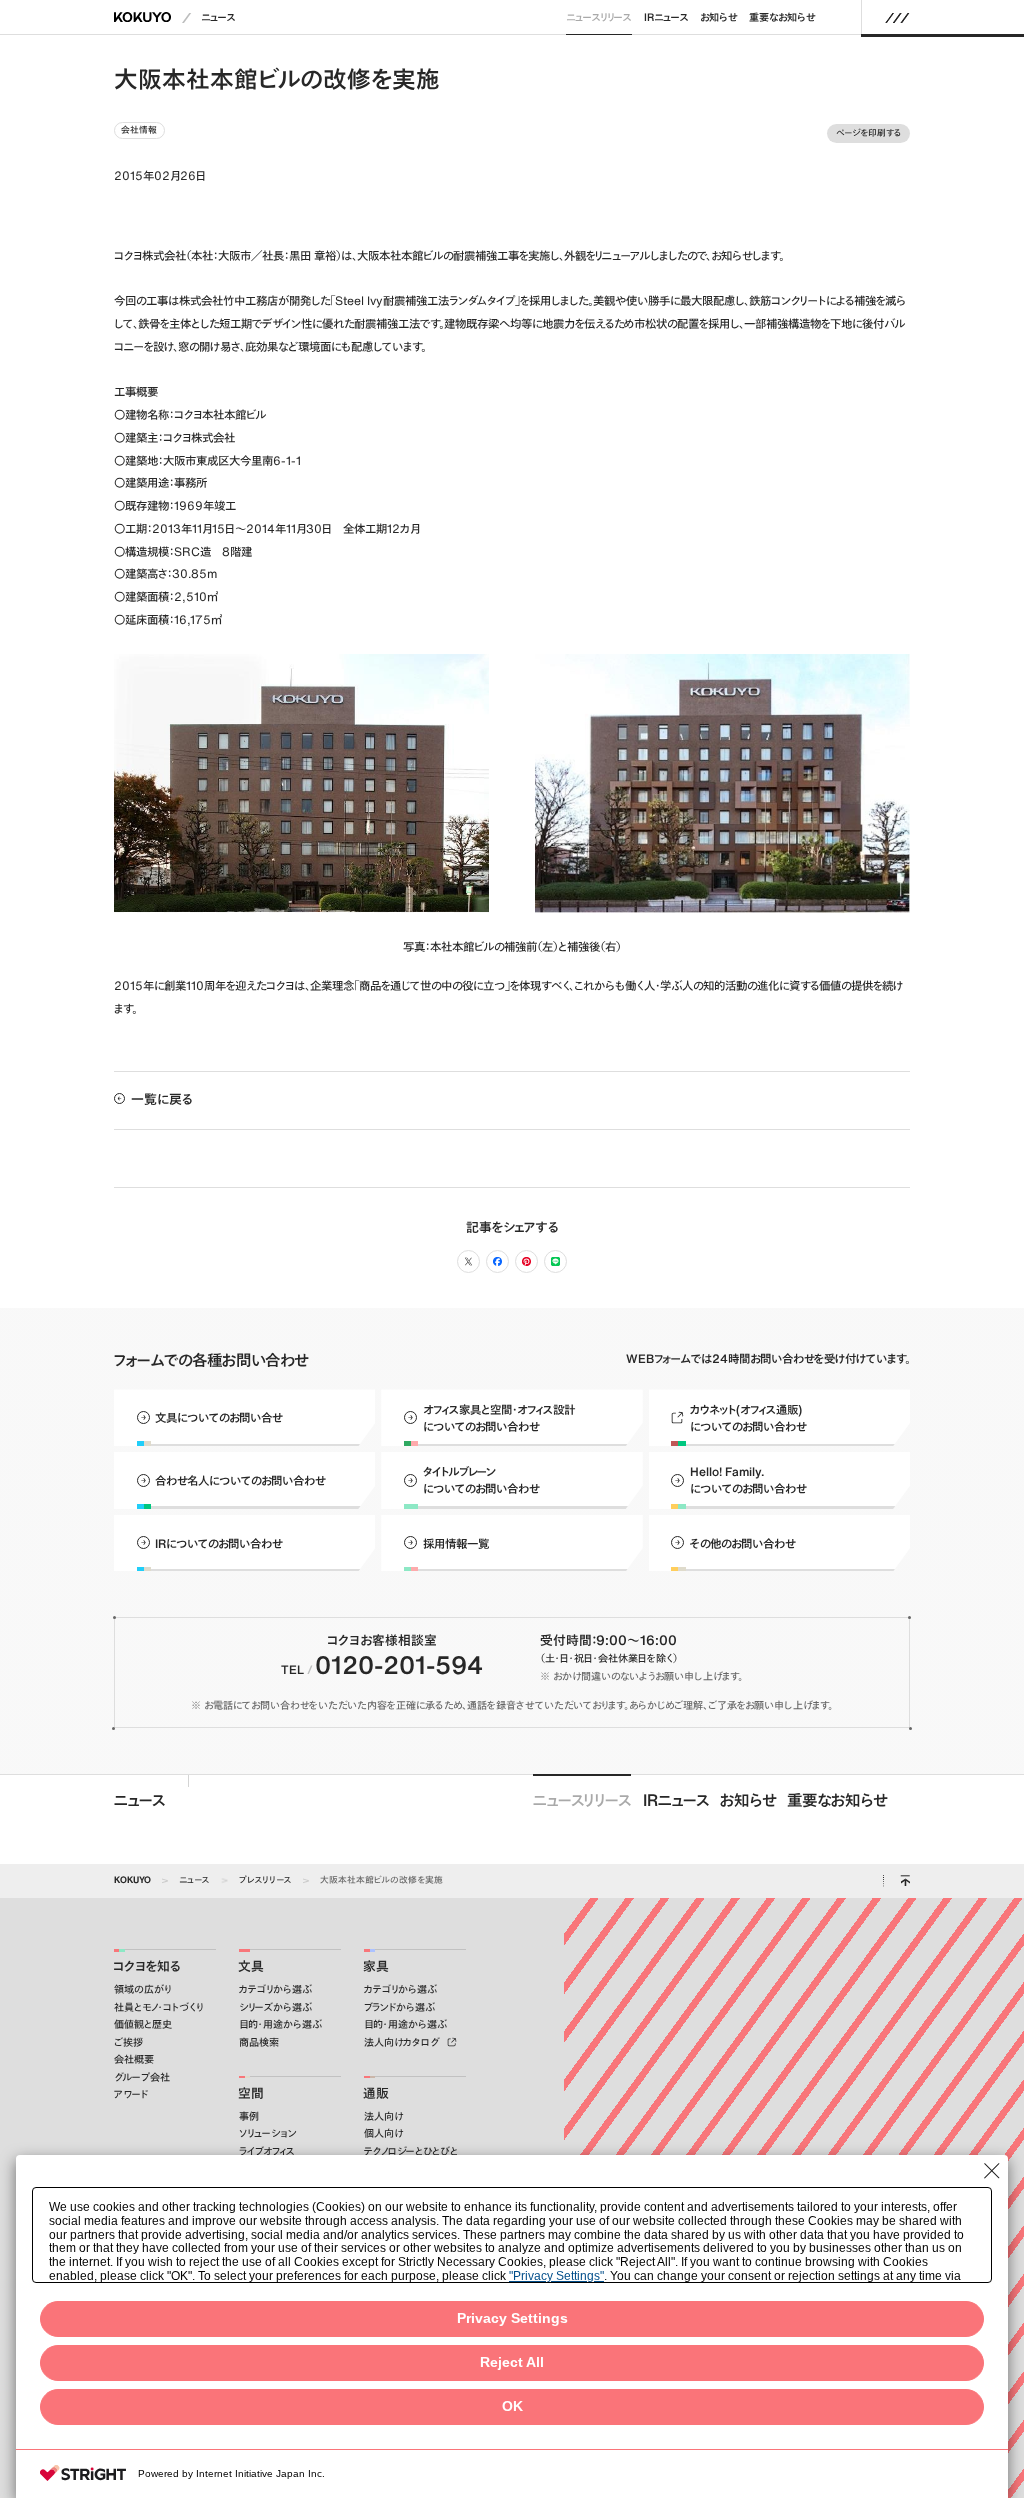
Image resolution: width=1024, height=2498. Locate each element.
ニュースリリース (599, 17)
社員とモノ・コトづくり (158, 2007)
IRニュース (666, 17)
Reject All (512, 2362)
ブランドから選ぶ (399, 2007)
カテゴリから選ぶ (275, 1989)
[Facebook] (497, 1261)
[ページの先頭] (905, 1881)
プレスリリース (265, 1879)
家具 (376, 1966)
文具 (251, 1966)
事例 (249, 2116)
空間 (251, 2093)
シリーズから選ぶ (275, 2007)
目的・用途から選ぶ (280, 2024)
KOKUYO (132, 1879)
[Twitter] (468, 1261)
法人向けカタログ (403, 2042)
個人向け (383, 2133)
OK (512, 2406)
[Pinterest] (526, 1261)
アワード (131, 2094)
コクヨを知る (147, 1966)
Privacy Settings (512, 2318)
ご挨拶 (128, 2042)
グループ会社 (142, 2077)
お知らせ (719, 17)
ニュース (218, 17)
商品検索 (259, 2042)
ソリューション (268, 2133)
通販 (376, 2093)
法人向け (383, 2116)
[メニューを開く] (897, 17)
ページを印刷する (869, 132)
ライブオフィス (267, 2151)
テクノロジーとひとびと (411, 2151)
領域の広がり (142, 1989)
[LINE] (555, 1261)
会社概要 (134, 2059)
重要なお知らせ (782, 17)
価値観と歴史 (143, 2024)
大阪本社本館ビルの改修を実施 (381, 1879)
